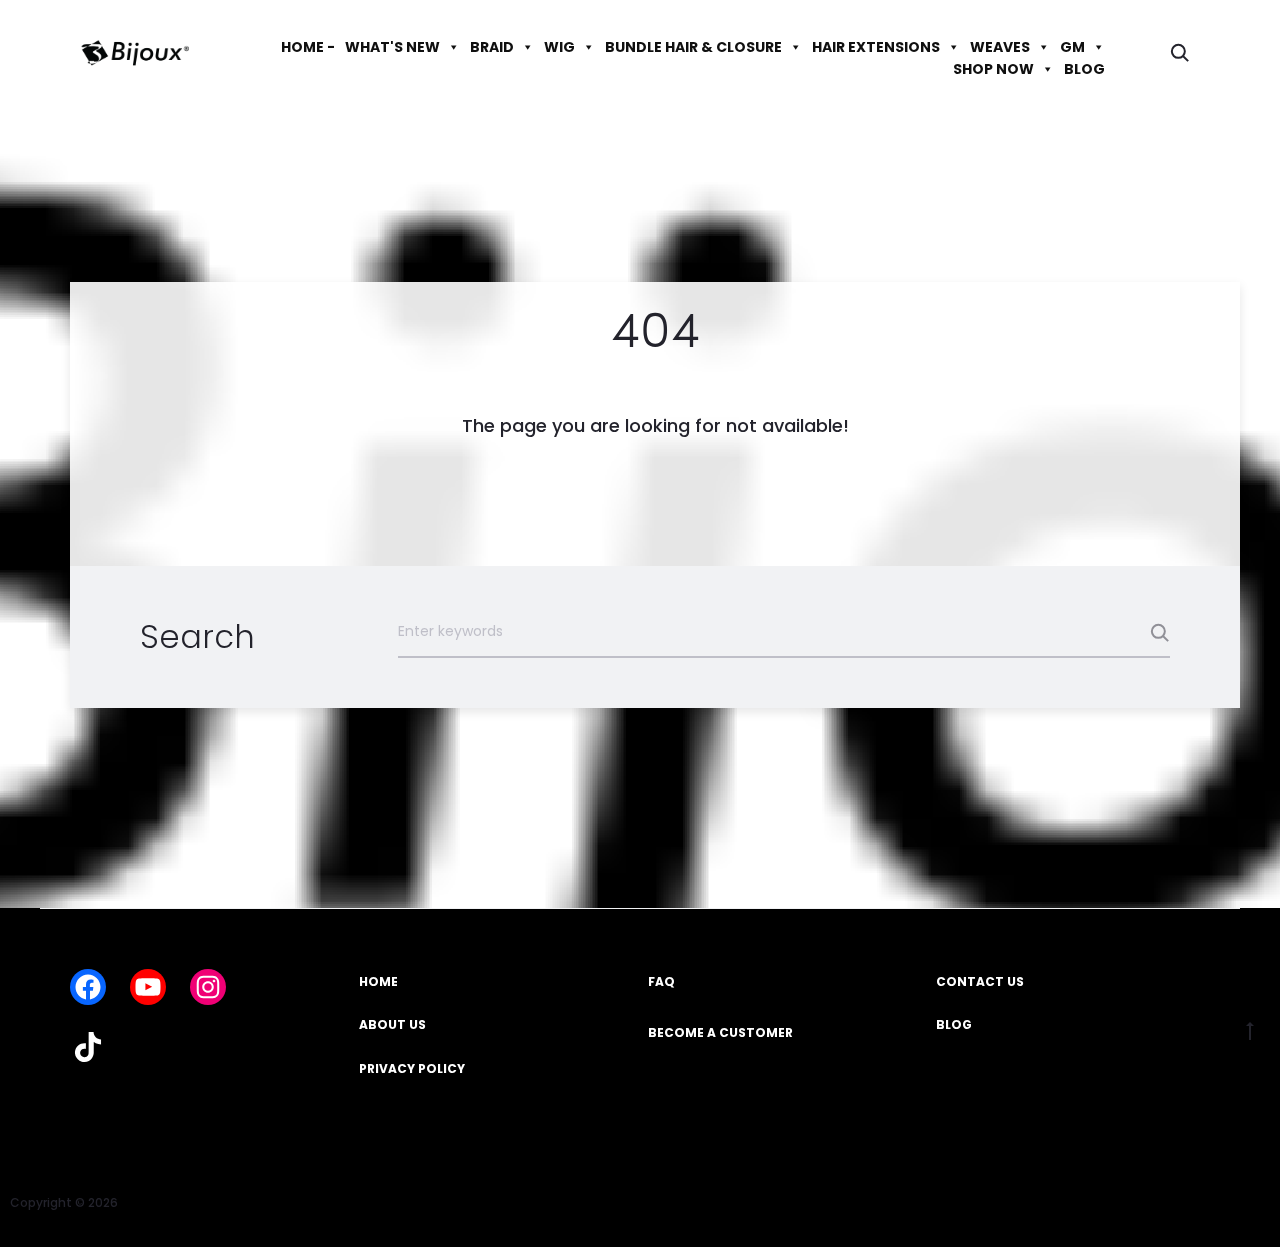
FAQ (661, 981)
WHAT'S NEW (392, 47)
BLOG (1084, 69)
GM (1072, 47)
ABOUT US (392, 1024)
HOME (378, 981)
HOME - (308, 47)
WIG (559, 47)
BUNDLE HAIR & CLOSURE (693, 47)
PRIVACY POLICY (412, 1068)
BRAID (492, 47)
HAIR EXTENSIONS (876, 47)
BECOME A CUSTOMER (720, 1032)
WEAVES (1000, 47)
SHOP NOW (993, 69)
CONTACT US (980, 981)
